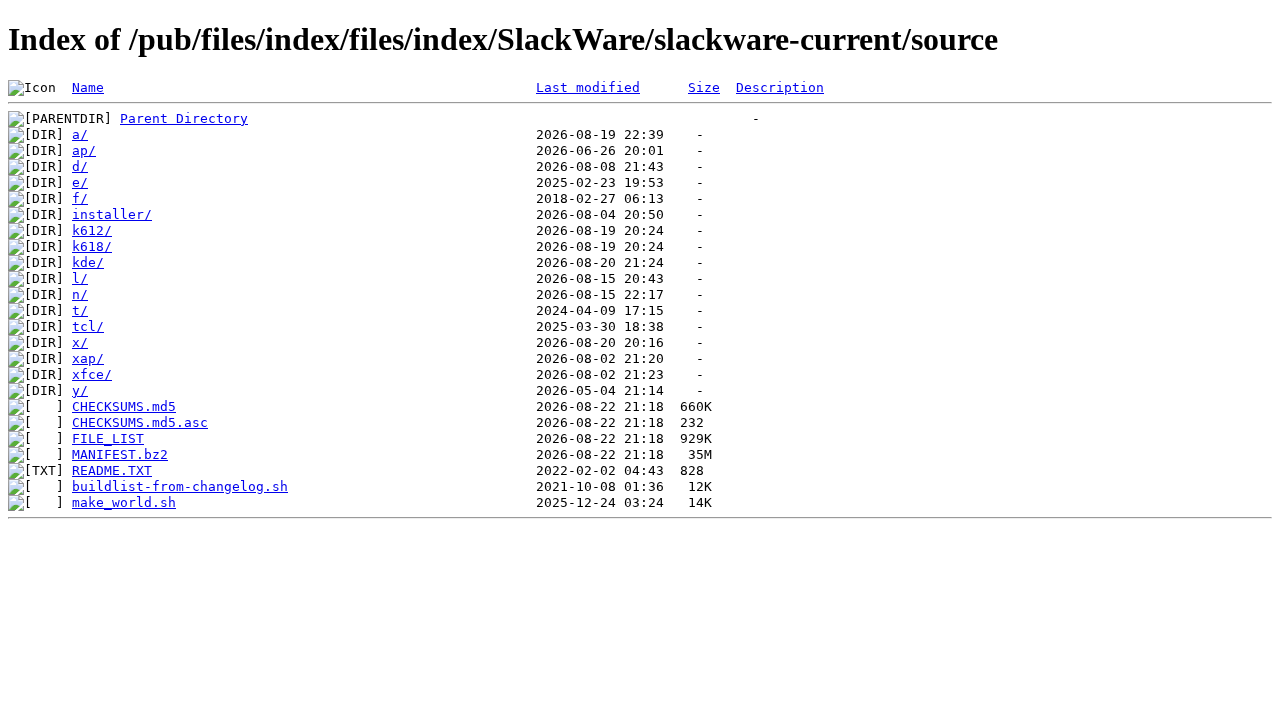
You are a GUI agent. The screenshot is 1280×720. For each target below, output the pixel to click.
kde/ (88, 262)
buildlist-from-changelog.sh (180, 486)
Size (704, 87)
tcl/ (88, 326)
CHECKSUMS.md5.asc (140, 422)
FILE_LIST (108, 438)
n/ (80, 294)
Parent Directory (184, 118)
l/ (80, 278)
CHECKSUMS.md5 (124, 406)
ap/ (84, 150)
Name (88, 87)
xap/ (88, 358)
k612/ (92, 230)
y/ (80, 390)
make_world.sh (124, 502)
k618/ (92, 246)
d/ (80, 166)
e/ (80, 182)
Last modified (588, 87)
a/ (80, 134)
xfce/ (92, 374)
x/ (80, 342)
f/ (80, 198)
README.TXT (112, 470)
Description (780, 87)
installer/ (112, 214)
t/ (80, 310)
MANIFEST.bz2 (120, 454)
